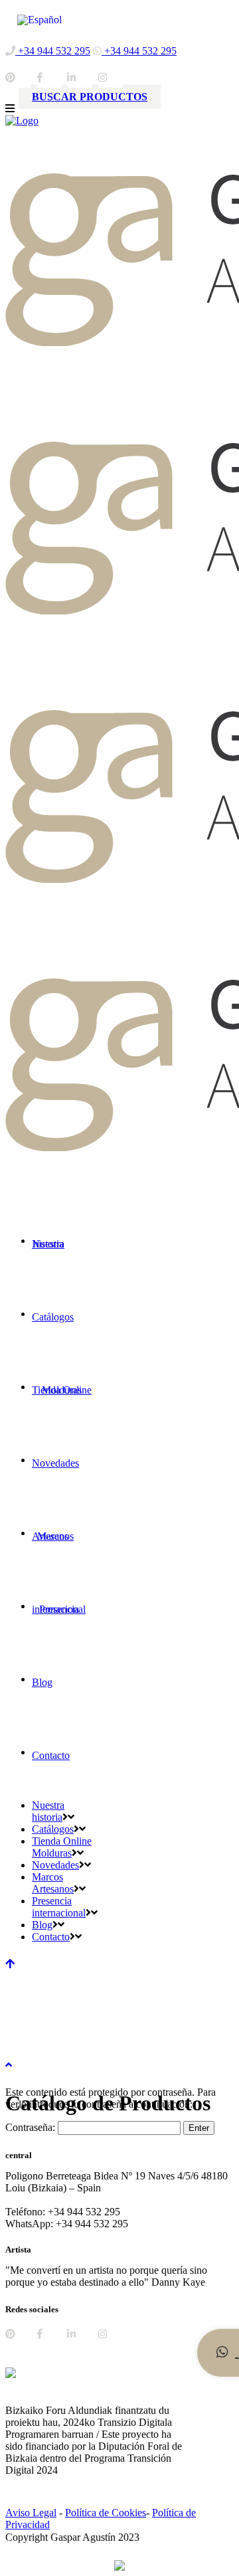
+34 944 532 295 (53, 51)
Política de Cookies (106, 2513)
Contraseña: (32, 2127)
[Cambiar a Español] (40, 20)
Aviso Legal (31, 2513)
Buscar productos (90, 97)
